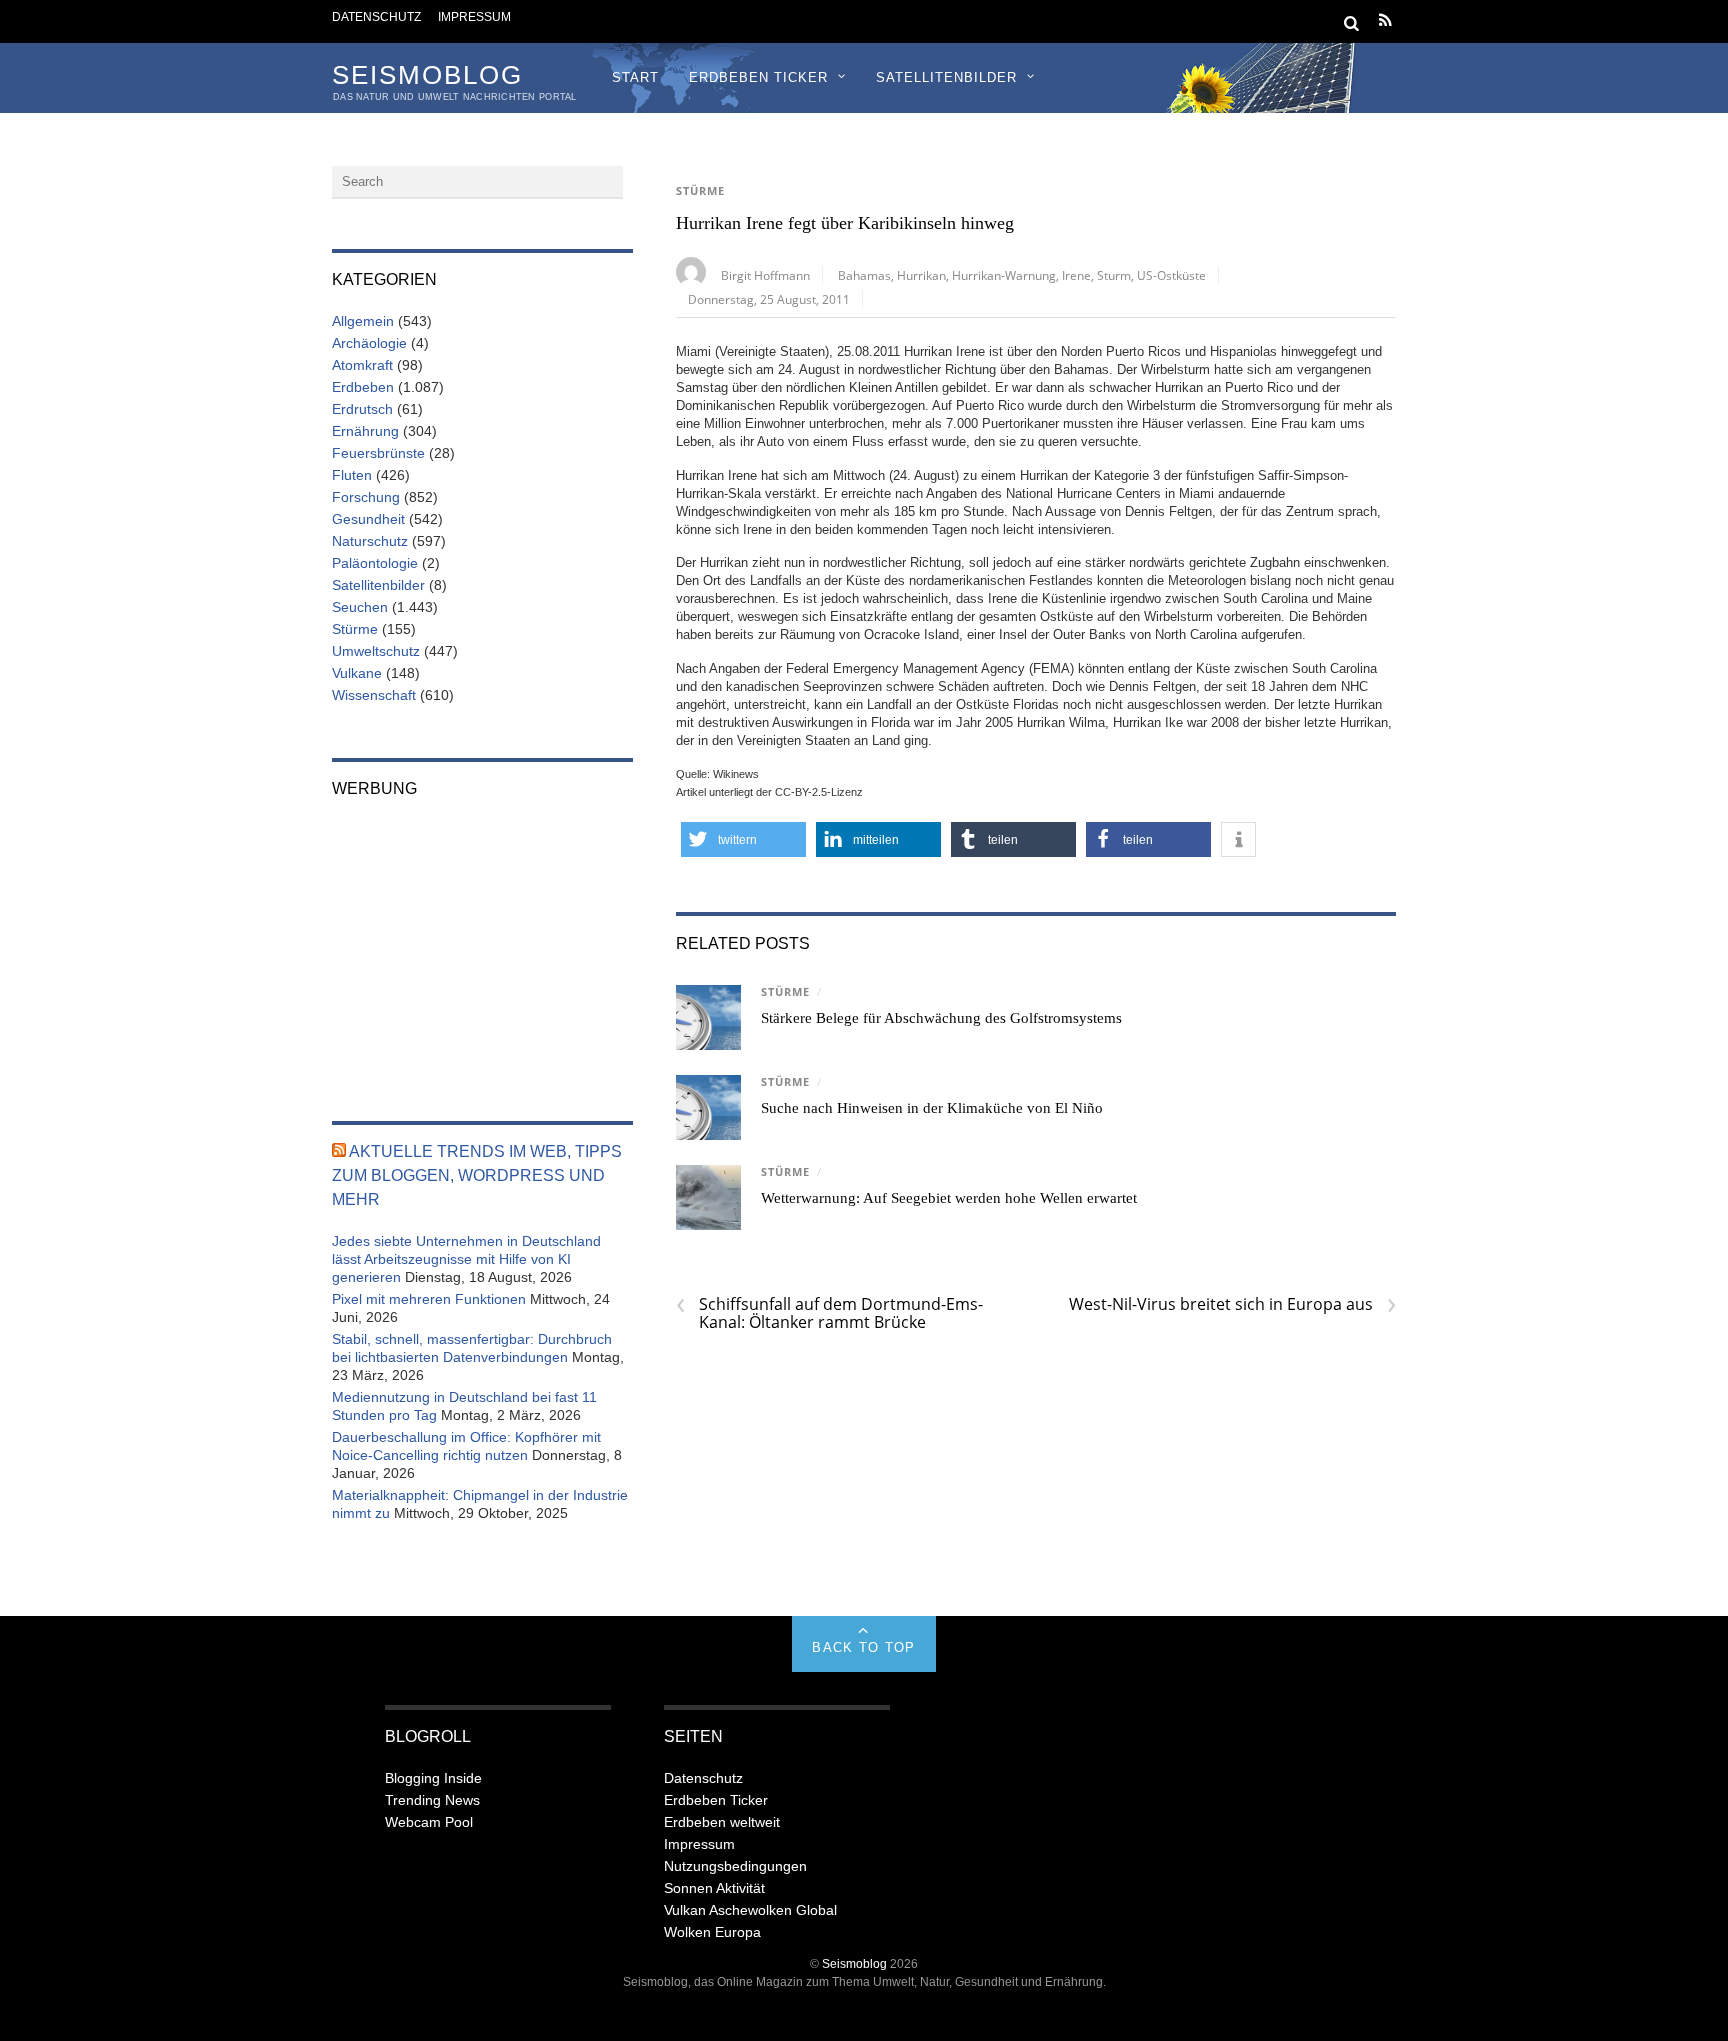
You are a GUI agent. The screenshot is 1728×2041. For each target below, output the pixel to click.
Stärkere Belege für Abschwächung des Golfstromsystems (941, 1018)
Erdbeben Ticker (758, 77)
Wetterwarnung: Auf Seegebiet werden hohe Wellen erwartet (949, 1198)
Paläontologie (375, 563)
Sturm (1114, 275)
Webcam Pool (429, 1822)
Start (635, 77)
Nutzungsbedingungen (735, 1866)
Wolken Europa (712, 1932)
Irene (1076, 275)
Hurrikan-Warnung (1004, 275)
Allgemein (363, 321)
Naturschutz (370, 541)
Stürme (700, 191)
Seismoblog (854, 1963)
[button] (743, 839)
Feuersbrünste (378, 453)
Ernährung (365, 431)
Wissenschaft (374, 695)
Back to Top (863, 1647)
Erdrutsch (362, 409)
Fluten (352, 475)
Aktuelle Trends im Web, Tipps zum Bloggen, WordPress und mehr (477, 1175)
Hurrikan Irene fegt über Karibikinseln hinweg (845, 223)
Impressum (474, 16)
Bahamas (864, 275)
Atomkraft (362, 365)
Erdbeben (363, 387)
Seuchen (360, 607)
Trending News (432, 1800)
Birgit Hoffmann (765, 275)
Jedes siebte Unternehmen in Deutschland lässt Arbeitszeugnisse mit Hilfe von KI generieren (466, 1259)
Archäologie (369, 343)
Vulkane (357, 673)
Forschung (366, 497)
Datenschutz (376, 16)
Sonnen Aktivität (714, 1888)
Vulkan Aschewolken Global (750, 1910)
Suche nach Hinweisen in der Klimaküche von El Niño (932, 1108)
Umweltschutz (376, 651)
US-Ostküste (1171, 275)
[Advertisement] (482, 946)
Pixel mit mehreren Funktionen (429, 1299)
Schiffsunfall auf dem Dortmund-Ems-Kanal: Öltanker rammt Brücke (829, 1313)
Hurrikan (921, 275)
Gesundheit (368, 519)
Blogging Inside (433, 1778)
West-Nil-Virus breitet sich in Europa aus (1232, 1304)
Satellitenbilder (946, 77)
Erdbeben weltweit (722, 1822)
